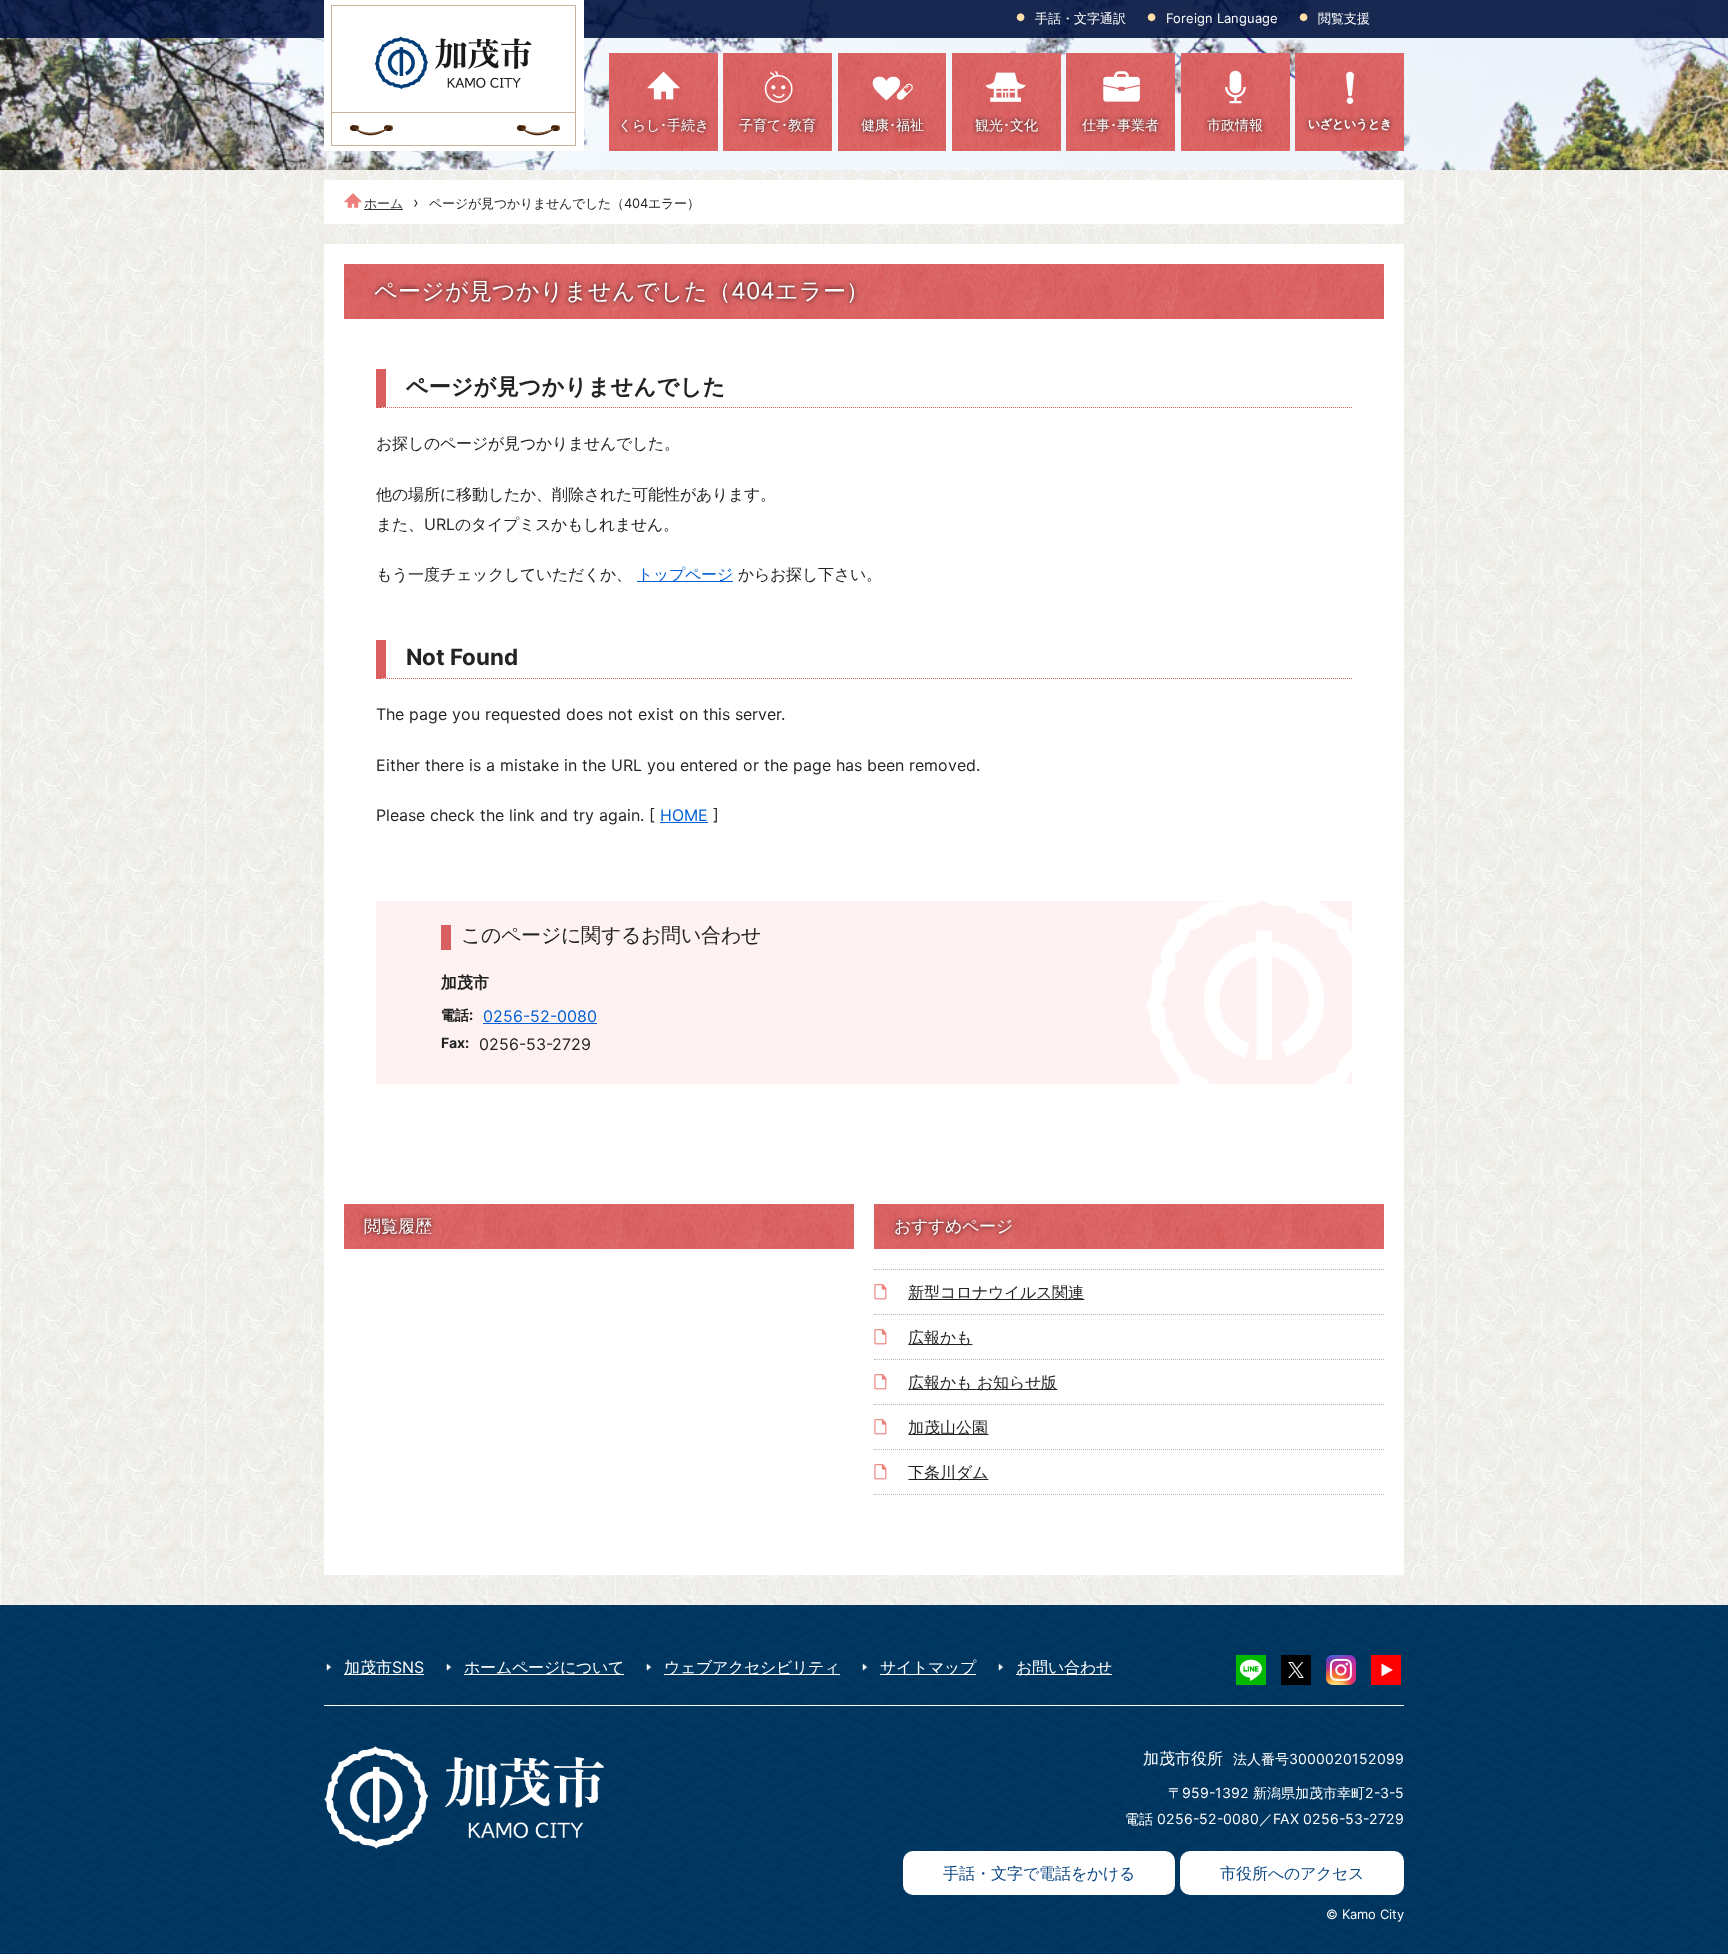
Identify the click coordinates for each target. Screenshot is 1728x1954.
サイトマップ (928, 1667)
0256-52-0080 (540, 1016)
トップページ (685, 574)
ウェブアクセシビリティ (752, 1667)
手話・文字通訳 (1080, 18)
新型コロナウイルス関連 (996, 1292)
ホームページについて (544, 1667)
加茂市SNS (384, 1667)
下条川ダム (948, 1472)
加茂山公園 (948, 1427)
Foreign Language (1222, 18)
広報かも (940, 1337)
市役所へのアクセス (1292, 1873)
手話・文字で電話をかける (1039, 1873)
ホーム (383, 203)
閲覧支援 (1344, 18)
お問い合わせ (1064, 1667)
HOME (684, 815)
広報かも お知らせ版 (982, 1382)
